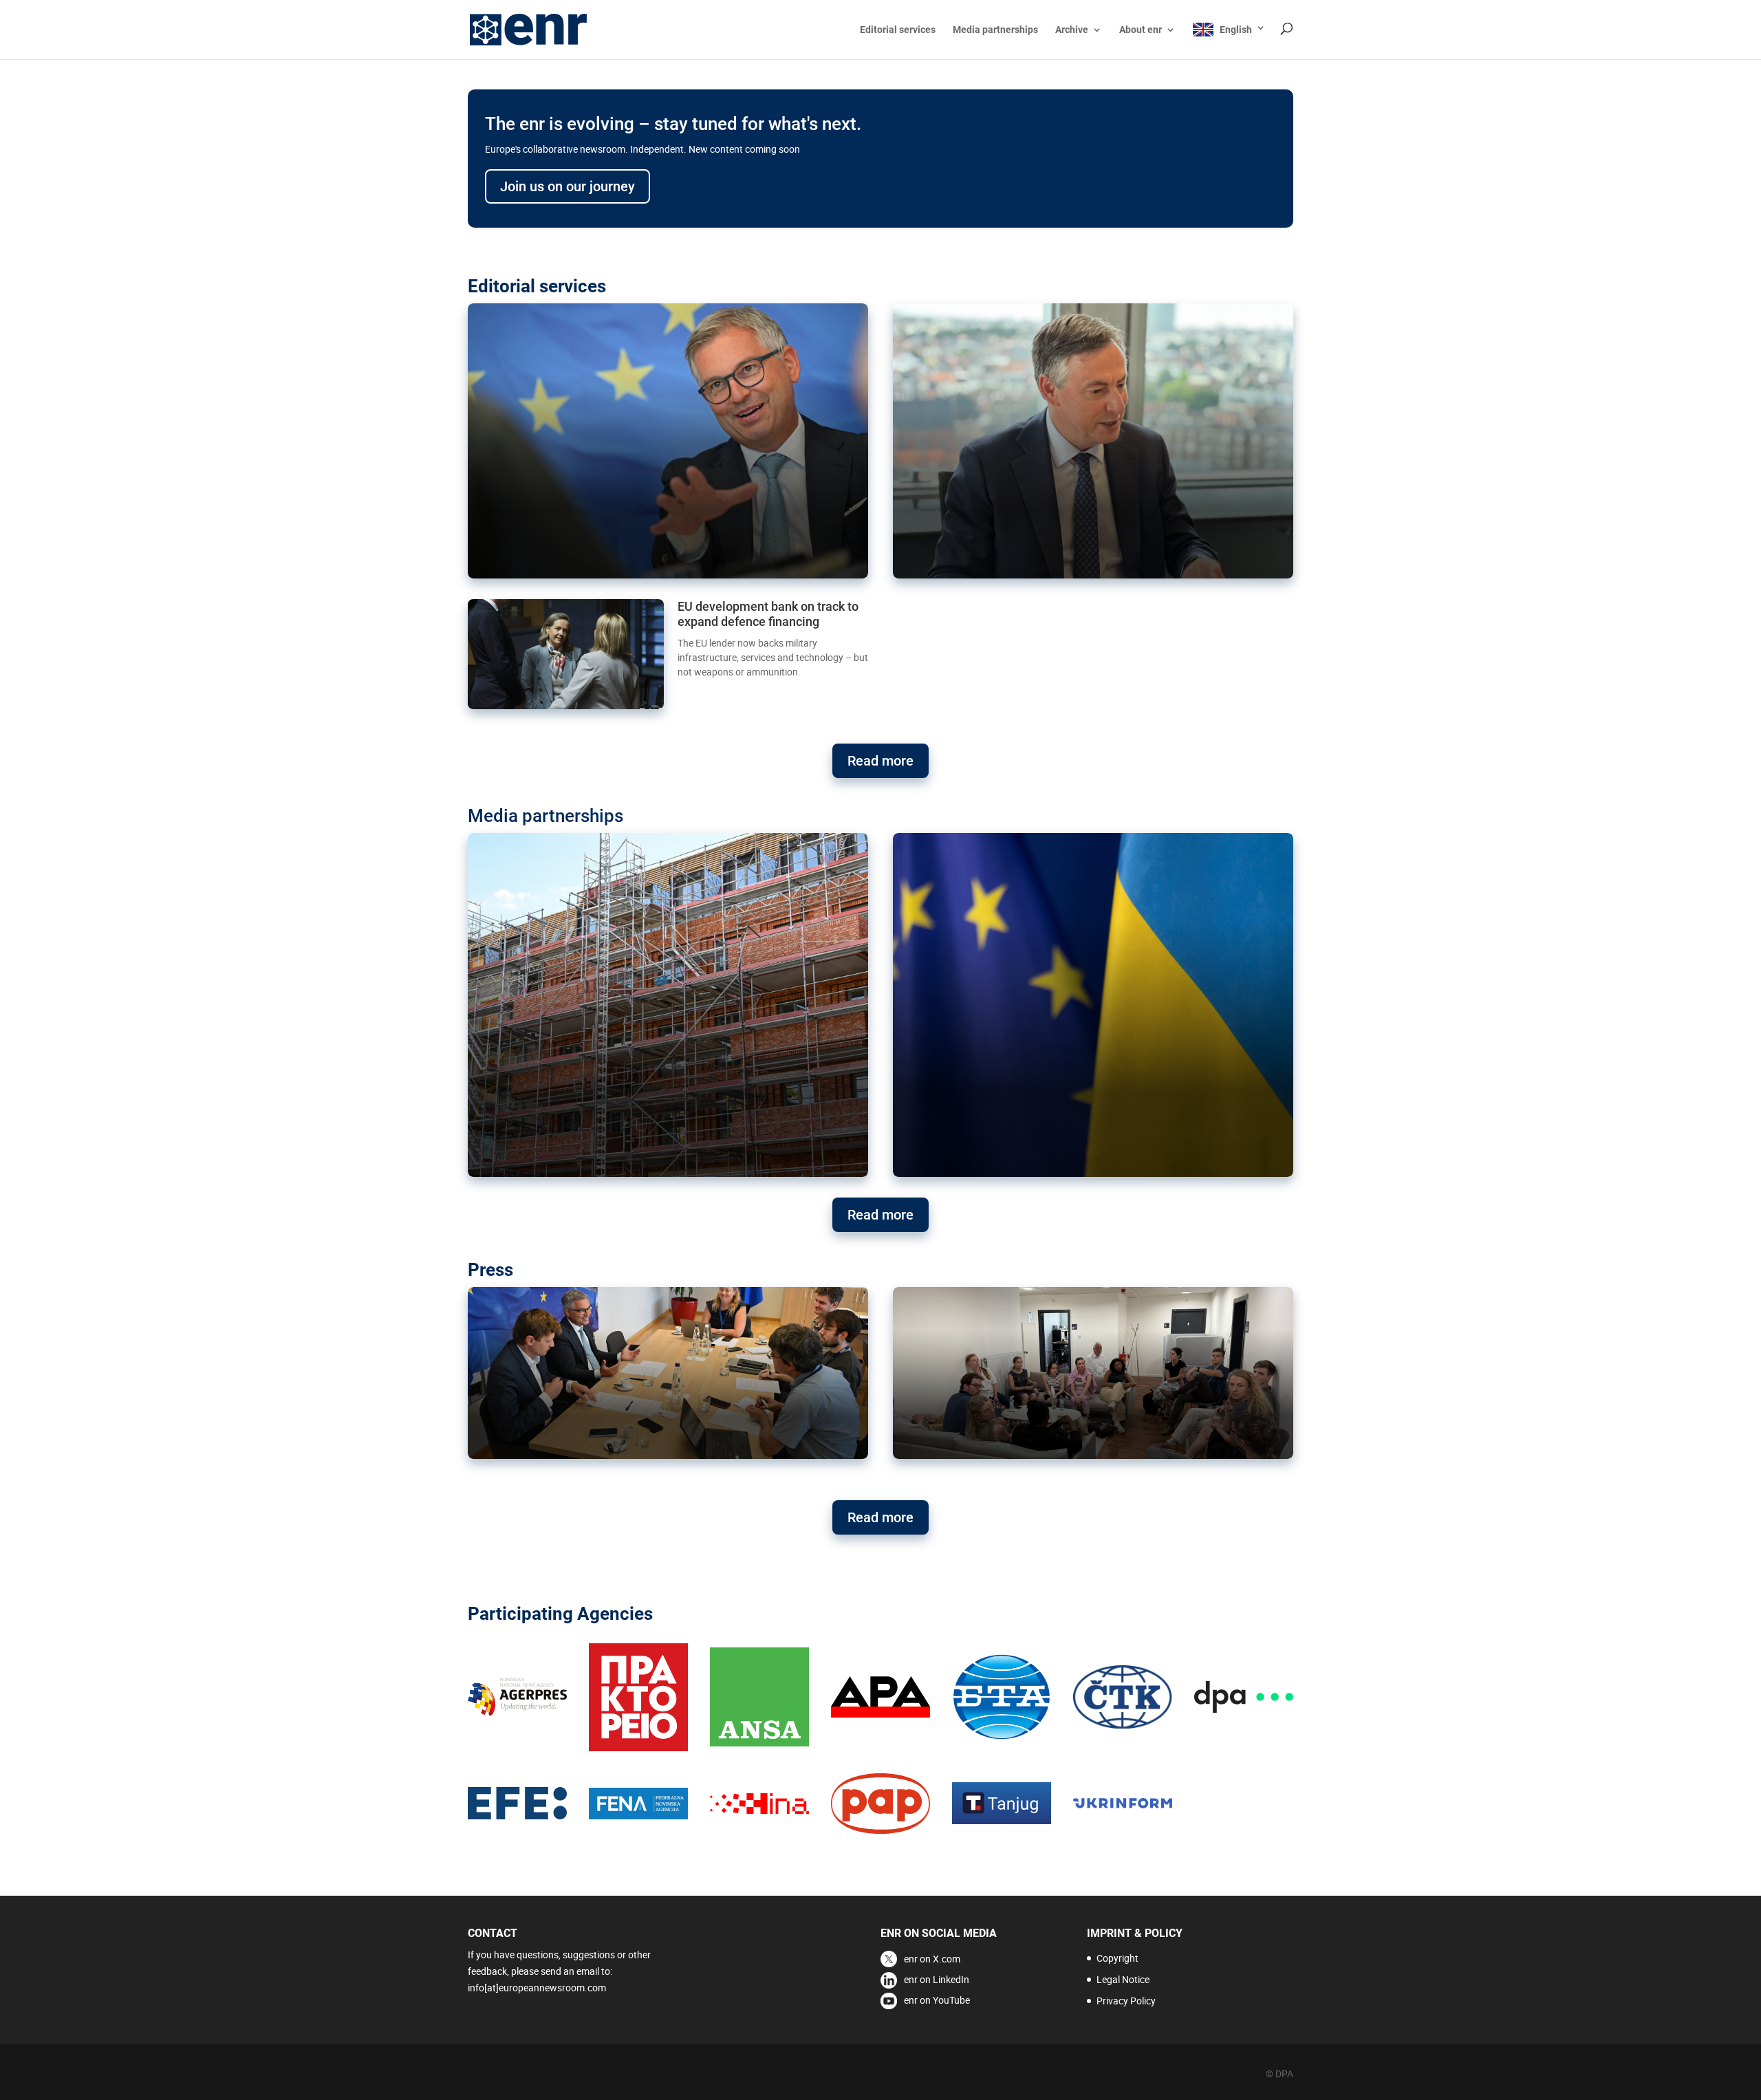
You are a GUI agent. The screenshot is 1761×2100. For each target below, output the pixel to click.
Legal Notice (1123, 1979)
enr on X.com (932, 1959)
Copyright (1117, 1958)
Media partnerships (995, 30)
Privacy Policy (1126, 2001)
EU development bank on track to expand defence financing (768, 614)
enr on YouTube (937, 2000)
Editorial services (898, 30)
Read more (880, 761)
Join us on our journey (568, 186)
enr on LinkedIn (937, 1979)
